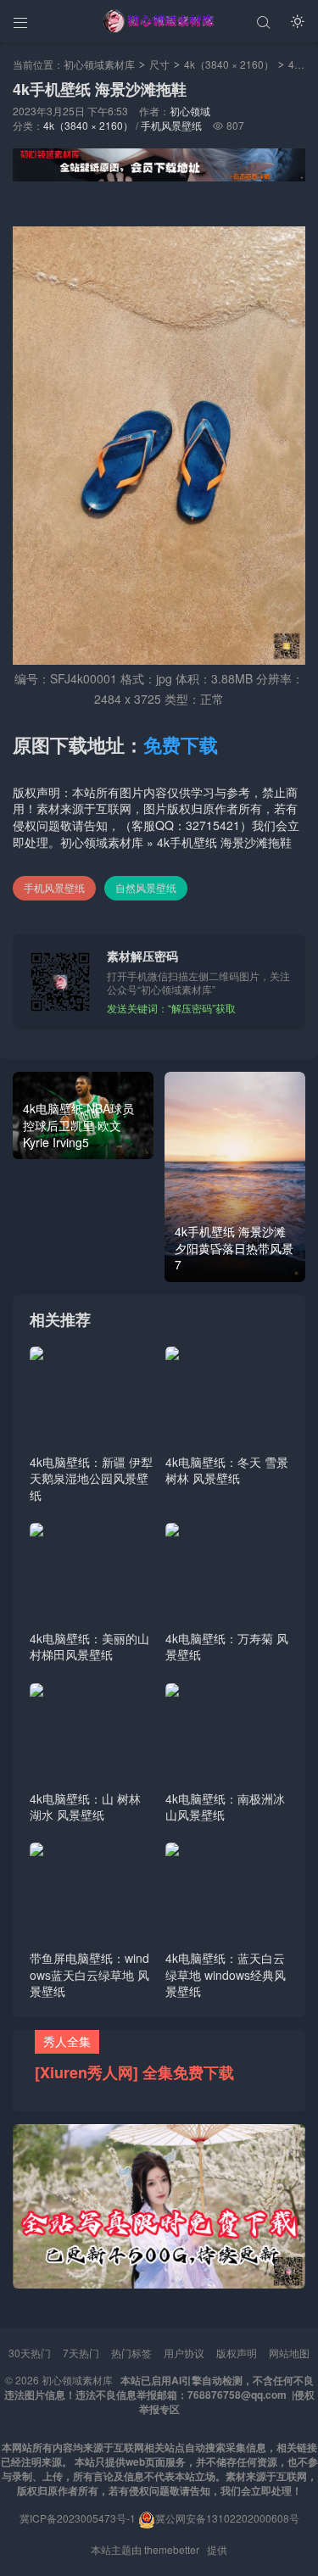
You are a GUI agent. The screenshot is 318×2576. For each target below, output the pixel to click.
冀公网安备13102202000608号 (227, 2518)
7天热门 (81, 2353)
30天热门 (30, 2353)
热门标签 (131, 2353)
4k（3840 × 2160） (229, 64)
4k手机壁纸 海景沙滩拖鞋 (224, 842)
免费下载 (181, 744)
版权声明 (237, 2353)
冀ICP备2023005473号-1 (78, 2518)
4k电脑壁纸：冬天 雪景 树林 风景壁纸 (227, 1470)
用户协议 (184, 2353)
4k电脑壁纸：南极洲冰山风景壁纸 (225, 1807)
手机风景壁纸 (171, 125)
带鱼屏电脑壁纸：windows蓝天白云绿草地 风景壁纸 (89, 1974)
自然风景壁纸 (146, 887)
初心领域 (190, 111)
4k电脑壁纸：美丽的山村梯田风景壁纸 (89, 1647)
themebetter (172, 2549)
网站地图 (289, 2353)
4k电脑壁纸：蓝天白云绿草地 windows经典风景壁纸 (226, 1974)
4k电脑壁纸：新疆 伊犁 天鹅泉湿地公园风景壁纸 (91, 1478)
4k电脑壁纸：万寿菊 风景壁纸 (227, 1647)
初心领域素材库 (99, 64)
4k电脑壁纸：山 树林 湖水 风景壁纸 (85, 1807)
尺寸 (159, 64)
